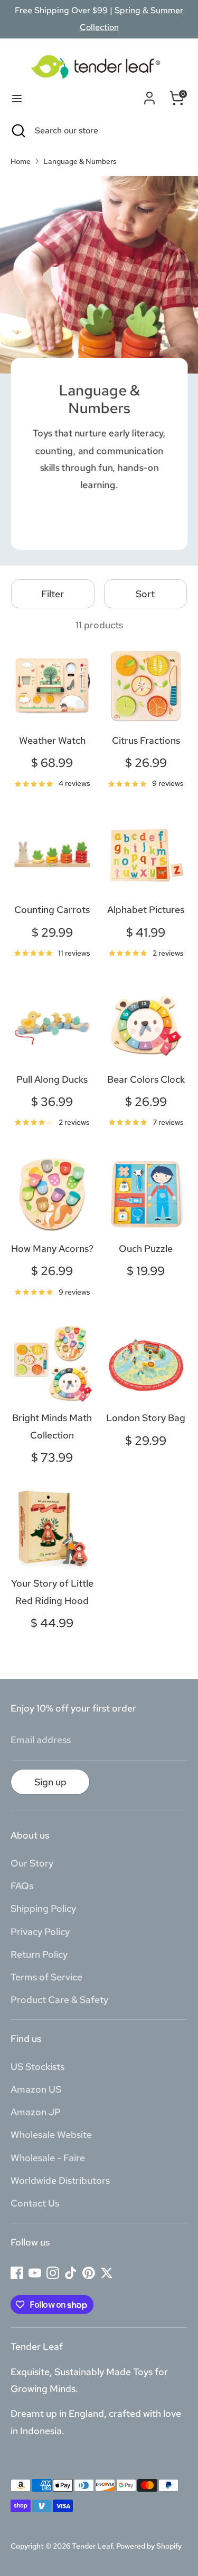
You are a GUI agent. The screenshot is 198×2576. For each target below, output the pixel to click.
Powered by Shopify (149, 2546)
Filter (53, 594)
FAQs (22, 1886)
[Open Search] (17, 131)
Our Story (32, 1863)
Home (21, 161)
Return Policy (39, 1954)
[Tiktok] (71, 2273)
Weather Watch (52, 740)
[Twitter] (107, 2273)
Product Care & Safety (59, 2000)
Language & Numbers (80, 161)
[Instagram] (53, 2273)
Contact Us (35, 2203)
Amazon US (36, 2089)
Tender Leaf (92, 2546)
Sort (145, 594)
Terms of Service (46, 1977)
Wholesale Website (51, 2135)
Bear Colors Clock (146, 1079)
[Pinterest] (89, 2273)
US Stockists (37, 2067)
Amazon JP (36, 2112)
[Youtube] (35, 2273)
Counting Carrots (52, 910)
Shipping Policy (43, 1908)
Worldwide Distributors (60, 2180)
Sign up (50, 1782)
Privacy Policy (40, 1932)
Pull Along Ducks (52, 1079)
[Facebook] (17, 2273)
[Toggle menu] (17, 98)
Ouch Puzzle (146, 1248)
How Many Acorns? (52, 1248)
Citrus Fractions (146, 740)
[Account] (149, 96)
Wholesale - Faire (48, 2158)
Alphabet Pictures (146, 910)
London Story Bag (146, 1418)
